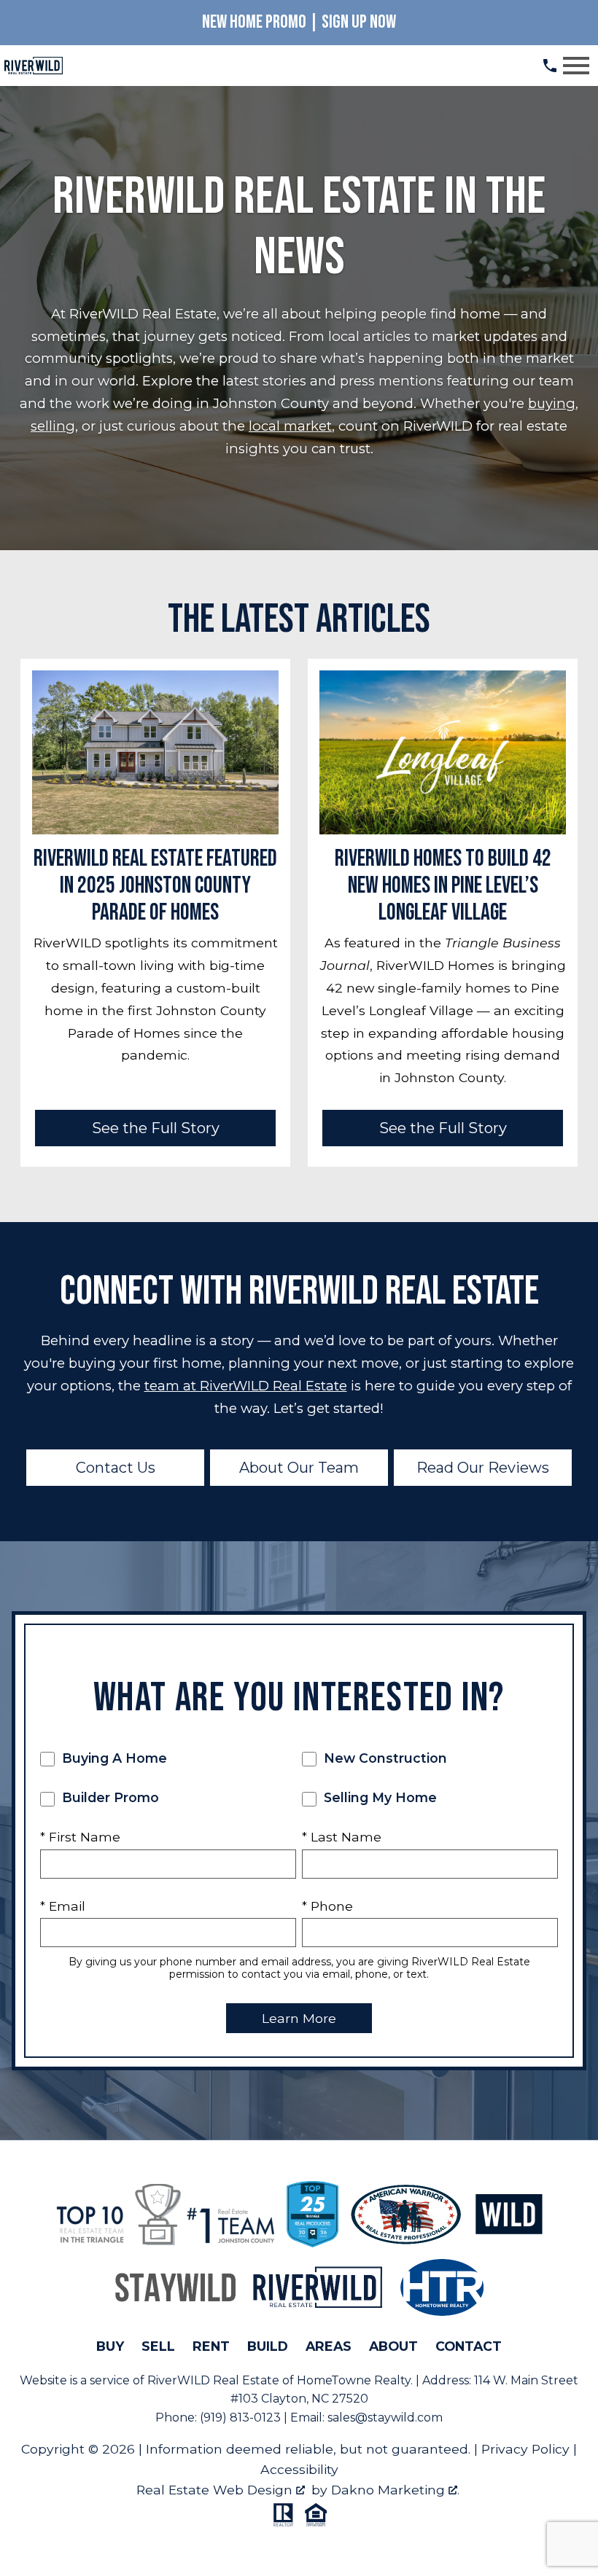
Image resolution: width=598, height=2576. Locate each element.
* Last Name (342, 1837)
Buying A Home (113, 1758)
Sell (158, 2346)
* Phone (327, 1906)
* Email (63, 1906)
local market (290, 426)
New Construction (384, 1758)
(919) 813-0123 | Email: (264, 2418)
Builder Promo (109, 1797)
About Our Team (299, 1468)
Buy (110, 2346)
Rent (211, 2346)
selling (53, 426)
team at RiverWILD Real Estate (246, 1386)
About (393, 2346)
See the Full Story (156, 1128)
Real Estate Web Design (216, 2490)
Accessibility (299, 2469)
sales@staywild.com (385, 2418)
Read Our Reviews (483, 1468)
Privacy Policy (525, 2449)
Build (268, 2346)
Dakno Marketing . (395, 2490)
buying (552, 403)
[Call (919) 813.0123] (550, 66)
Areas (329, 2346)
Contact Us (116, 1468)
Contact (469, 2346)
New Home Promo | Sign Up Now (299, 22)
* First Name (80, 1837)
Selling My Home (378, 1797)
